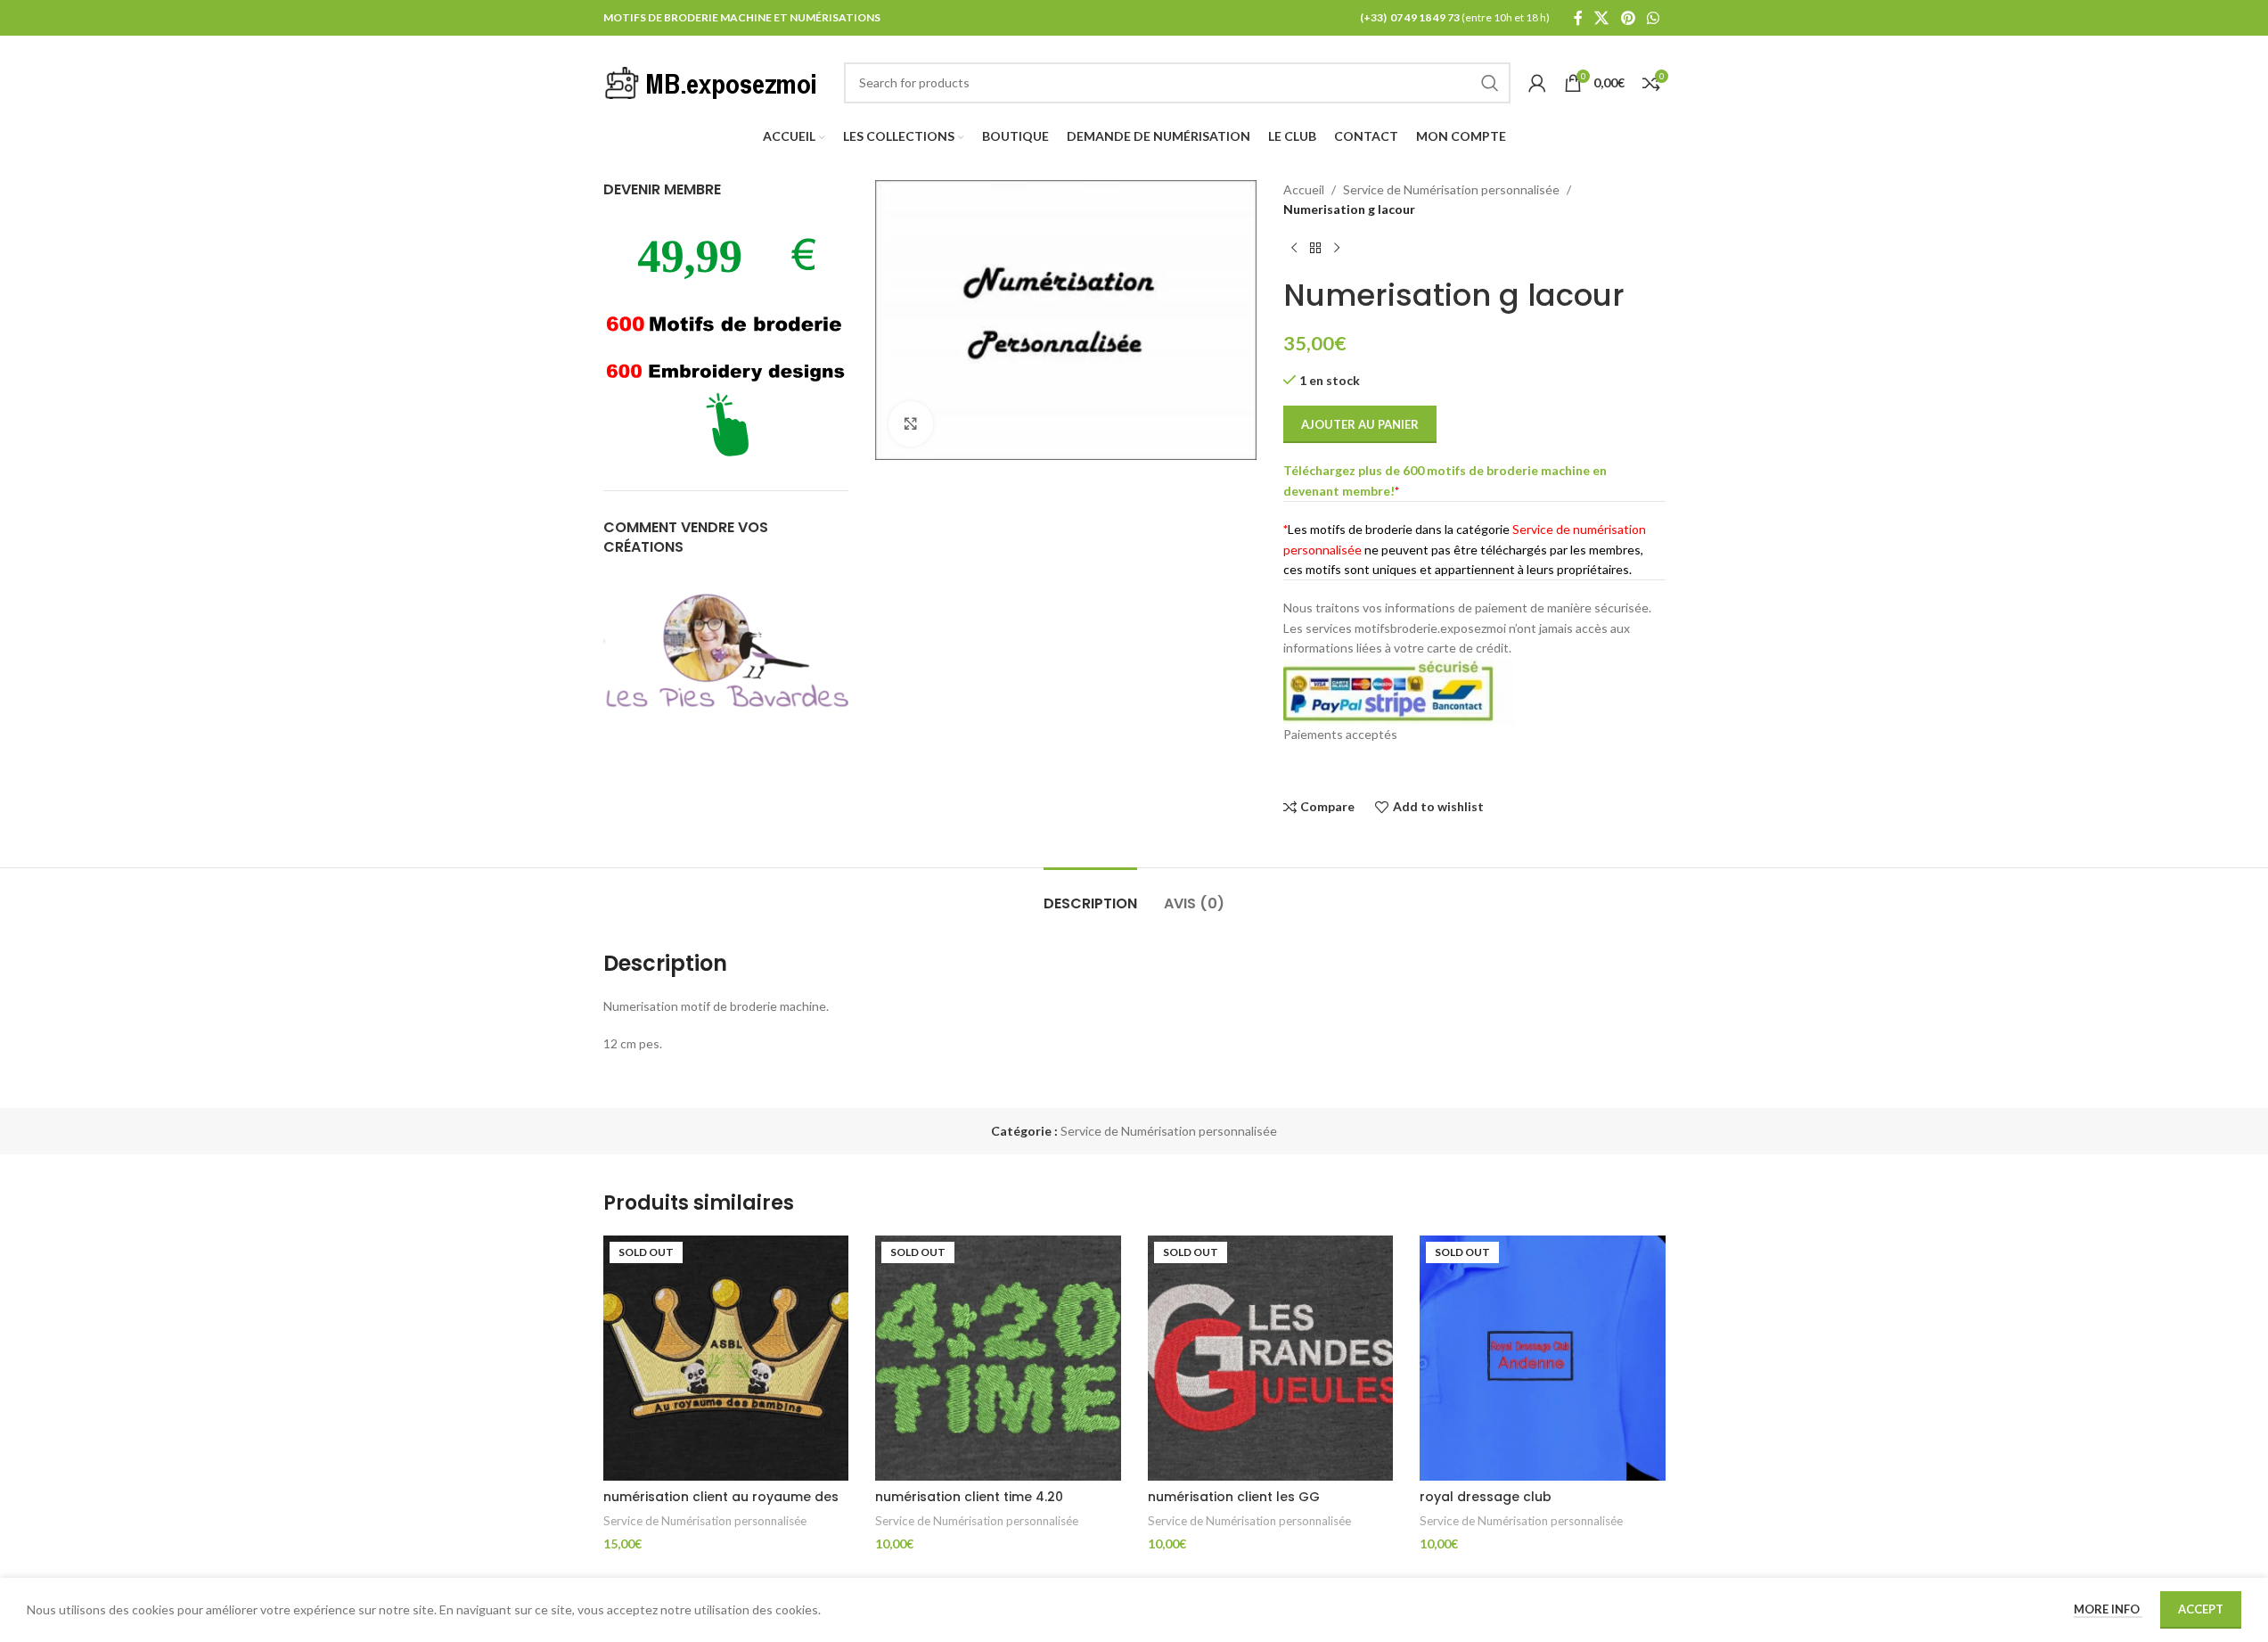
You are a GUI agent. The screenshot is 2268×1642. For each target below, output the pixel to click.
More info (2108, 1609)
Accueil (1304, 189)
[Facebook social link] (1578, 18)
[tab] (1090, 895)
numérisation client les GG (1234, 1497)
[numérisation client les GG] (1271, 1359)
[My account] (1537, 83)
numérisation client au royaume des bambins (721, 1506)
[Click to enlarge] (911, 423)
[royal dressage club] (1543, 1359)
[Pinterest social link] (1628, 18)
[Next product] (1337, 249)
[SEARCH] (1490, 83)
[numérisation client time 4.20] (998, 1359)
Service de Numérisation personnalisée (1451, 189)
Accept (2201, 1609)
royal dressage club (1486, 1497)
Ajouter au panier (1360, 424)
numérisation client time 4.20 (969, 1497)
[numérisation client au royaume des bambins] (726, 1359)
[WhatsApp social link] (1653, 18)
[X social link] (1602, 18)
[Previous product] (1294, 249)
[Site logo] (715, 81)
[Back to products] (1315, 249)
